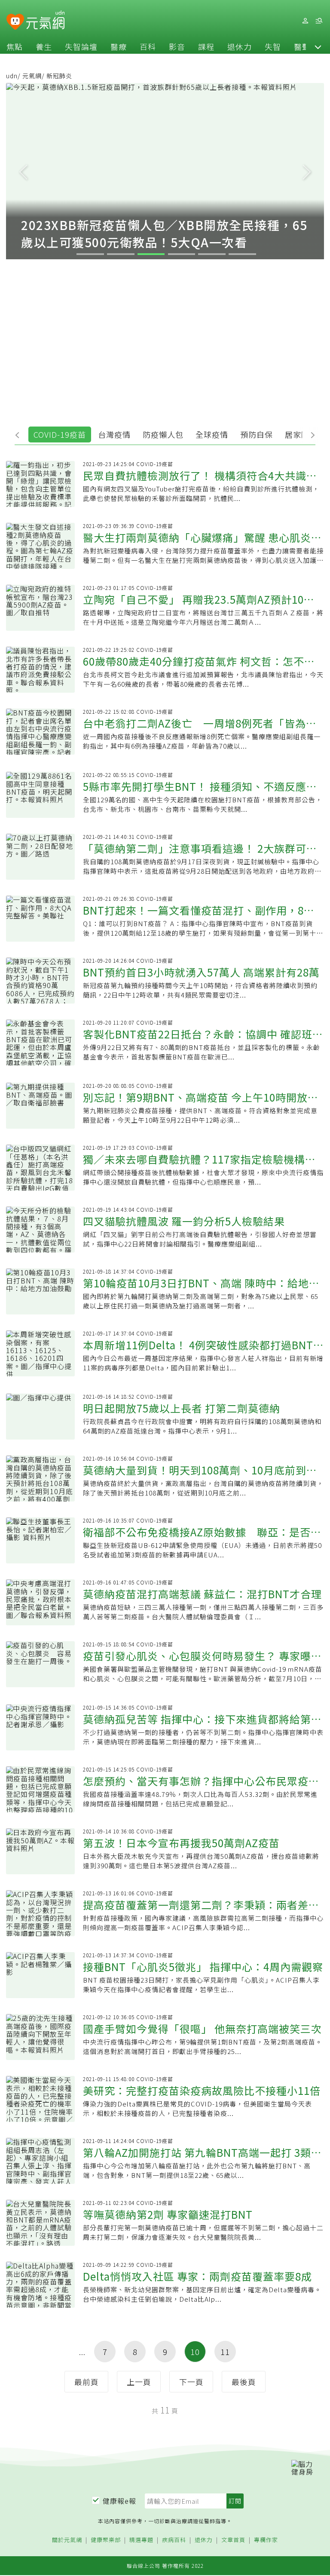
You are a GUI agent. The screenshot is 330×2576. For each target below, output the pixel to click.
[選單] (319, 21)
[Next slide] (307, 171)
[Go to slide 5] (212, 254)
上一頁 (139, 2382)
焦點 (15, 46)
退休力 (240, 46)
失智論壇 (81, 46)
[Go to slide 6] (242, 254)
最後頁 (244, 2382)
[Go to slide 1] (90, 254)
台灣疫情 (114, 434)
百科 (148, 46)
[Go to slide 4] (182, 254)
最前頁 (87, 2382)
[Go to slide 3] (151, 254)
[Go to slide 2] (121, 254)
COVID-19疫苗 (60, 434)
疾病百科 (174, 2540)
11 (225, 2352)
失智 (273, 46)
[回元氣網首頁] (45, 21)
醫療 (119, 46)
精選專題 (141, 2540)
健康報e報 (119, 2501)
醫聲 (302, 46)
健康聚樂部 (106, 2540)
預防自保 (257, 434)
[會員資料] (305, 21)
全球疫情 (212, 434)
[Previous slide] (23, 171)
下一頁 (191, 2382)
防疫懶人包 (163, 434)
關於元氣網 (67, 2540)
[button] (318, 46)
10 (195, 2352)
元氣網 (32, 76)
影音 (177, 46)
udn (12, 76)
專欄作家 (266, 2540)
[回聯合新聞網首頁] (15, 22)
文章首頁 (233, 2540)
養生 (44, 46)
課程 (206, 46)
